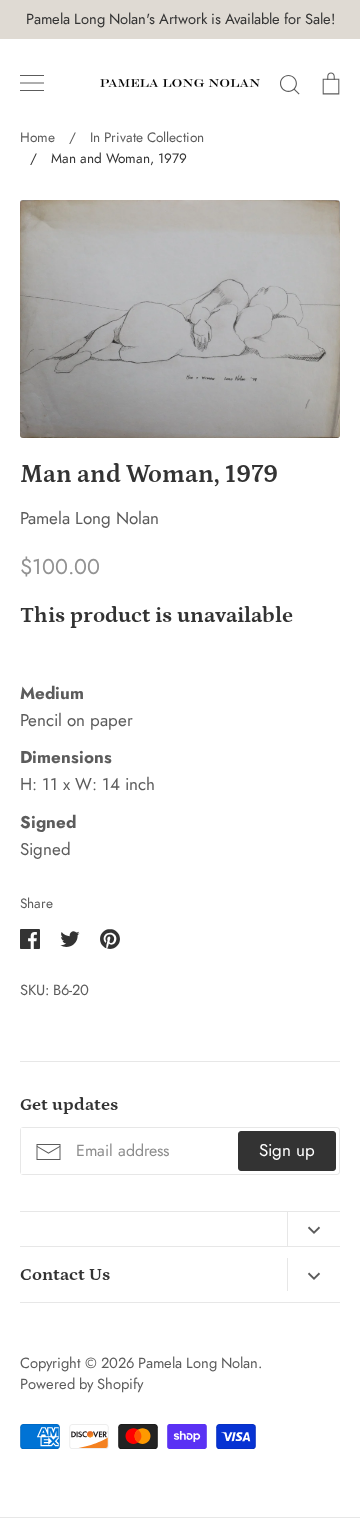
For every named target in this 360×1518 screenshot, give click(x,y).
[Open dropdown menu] (313, 1229)
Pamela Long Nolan (89, 518)
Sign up (287, 1150)
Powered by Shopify (81, 1384)
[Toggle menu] (32, 83)
